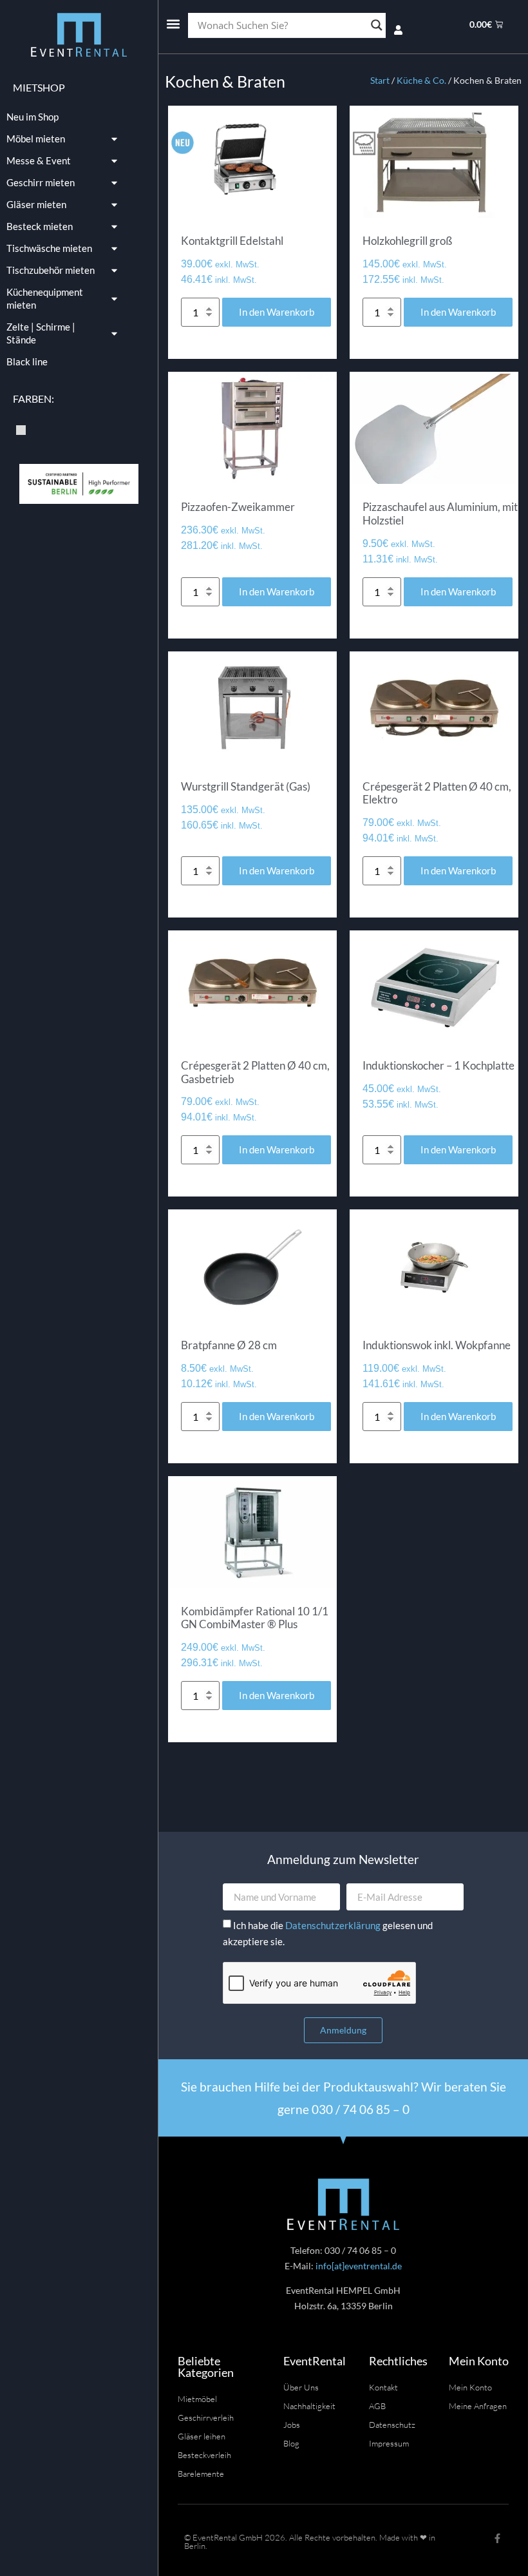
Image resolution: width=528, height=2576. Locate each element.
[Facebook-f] (497, 2538)
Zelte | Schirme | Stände (41, 333)
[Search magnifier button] (377, 25)
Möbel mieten (36, 139)
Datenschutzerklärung (334, 1925)
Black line (27, 361)
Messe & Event (39, 160)
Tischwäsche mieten (49, 248)
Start (380, 80)
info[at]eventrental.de (359, 2266)
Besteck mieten (40, 226)
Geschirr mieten (41, 182)
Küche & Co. (421, 80)
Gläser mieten (36, 204)
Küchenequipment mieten (45, 298)
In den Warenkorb (277, 312)
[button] (173, 24)
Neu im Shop (33, 117)
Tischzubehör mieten (51, 270)
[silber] (21, 428)
